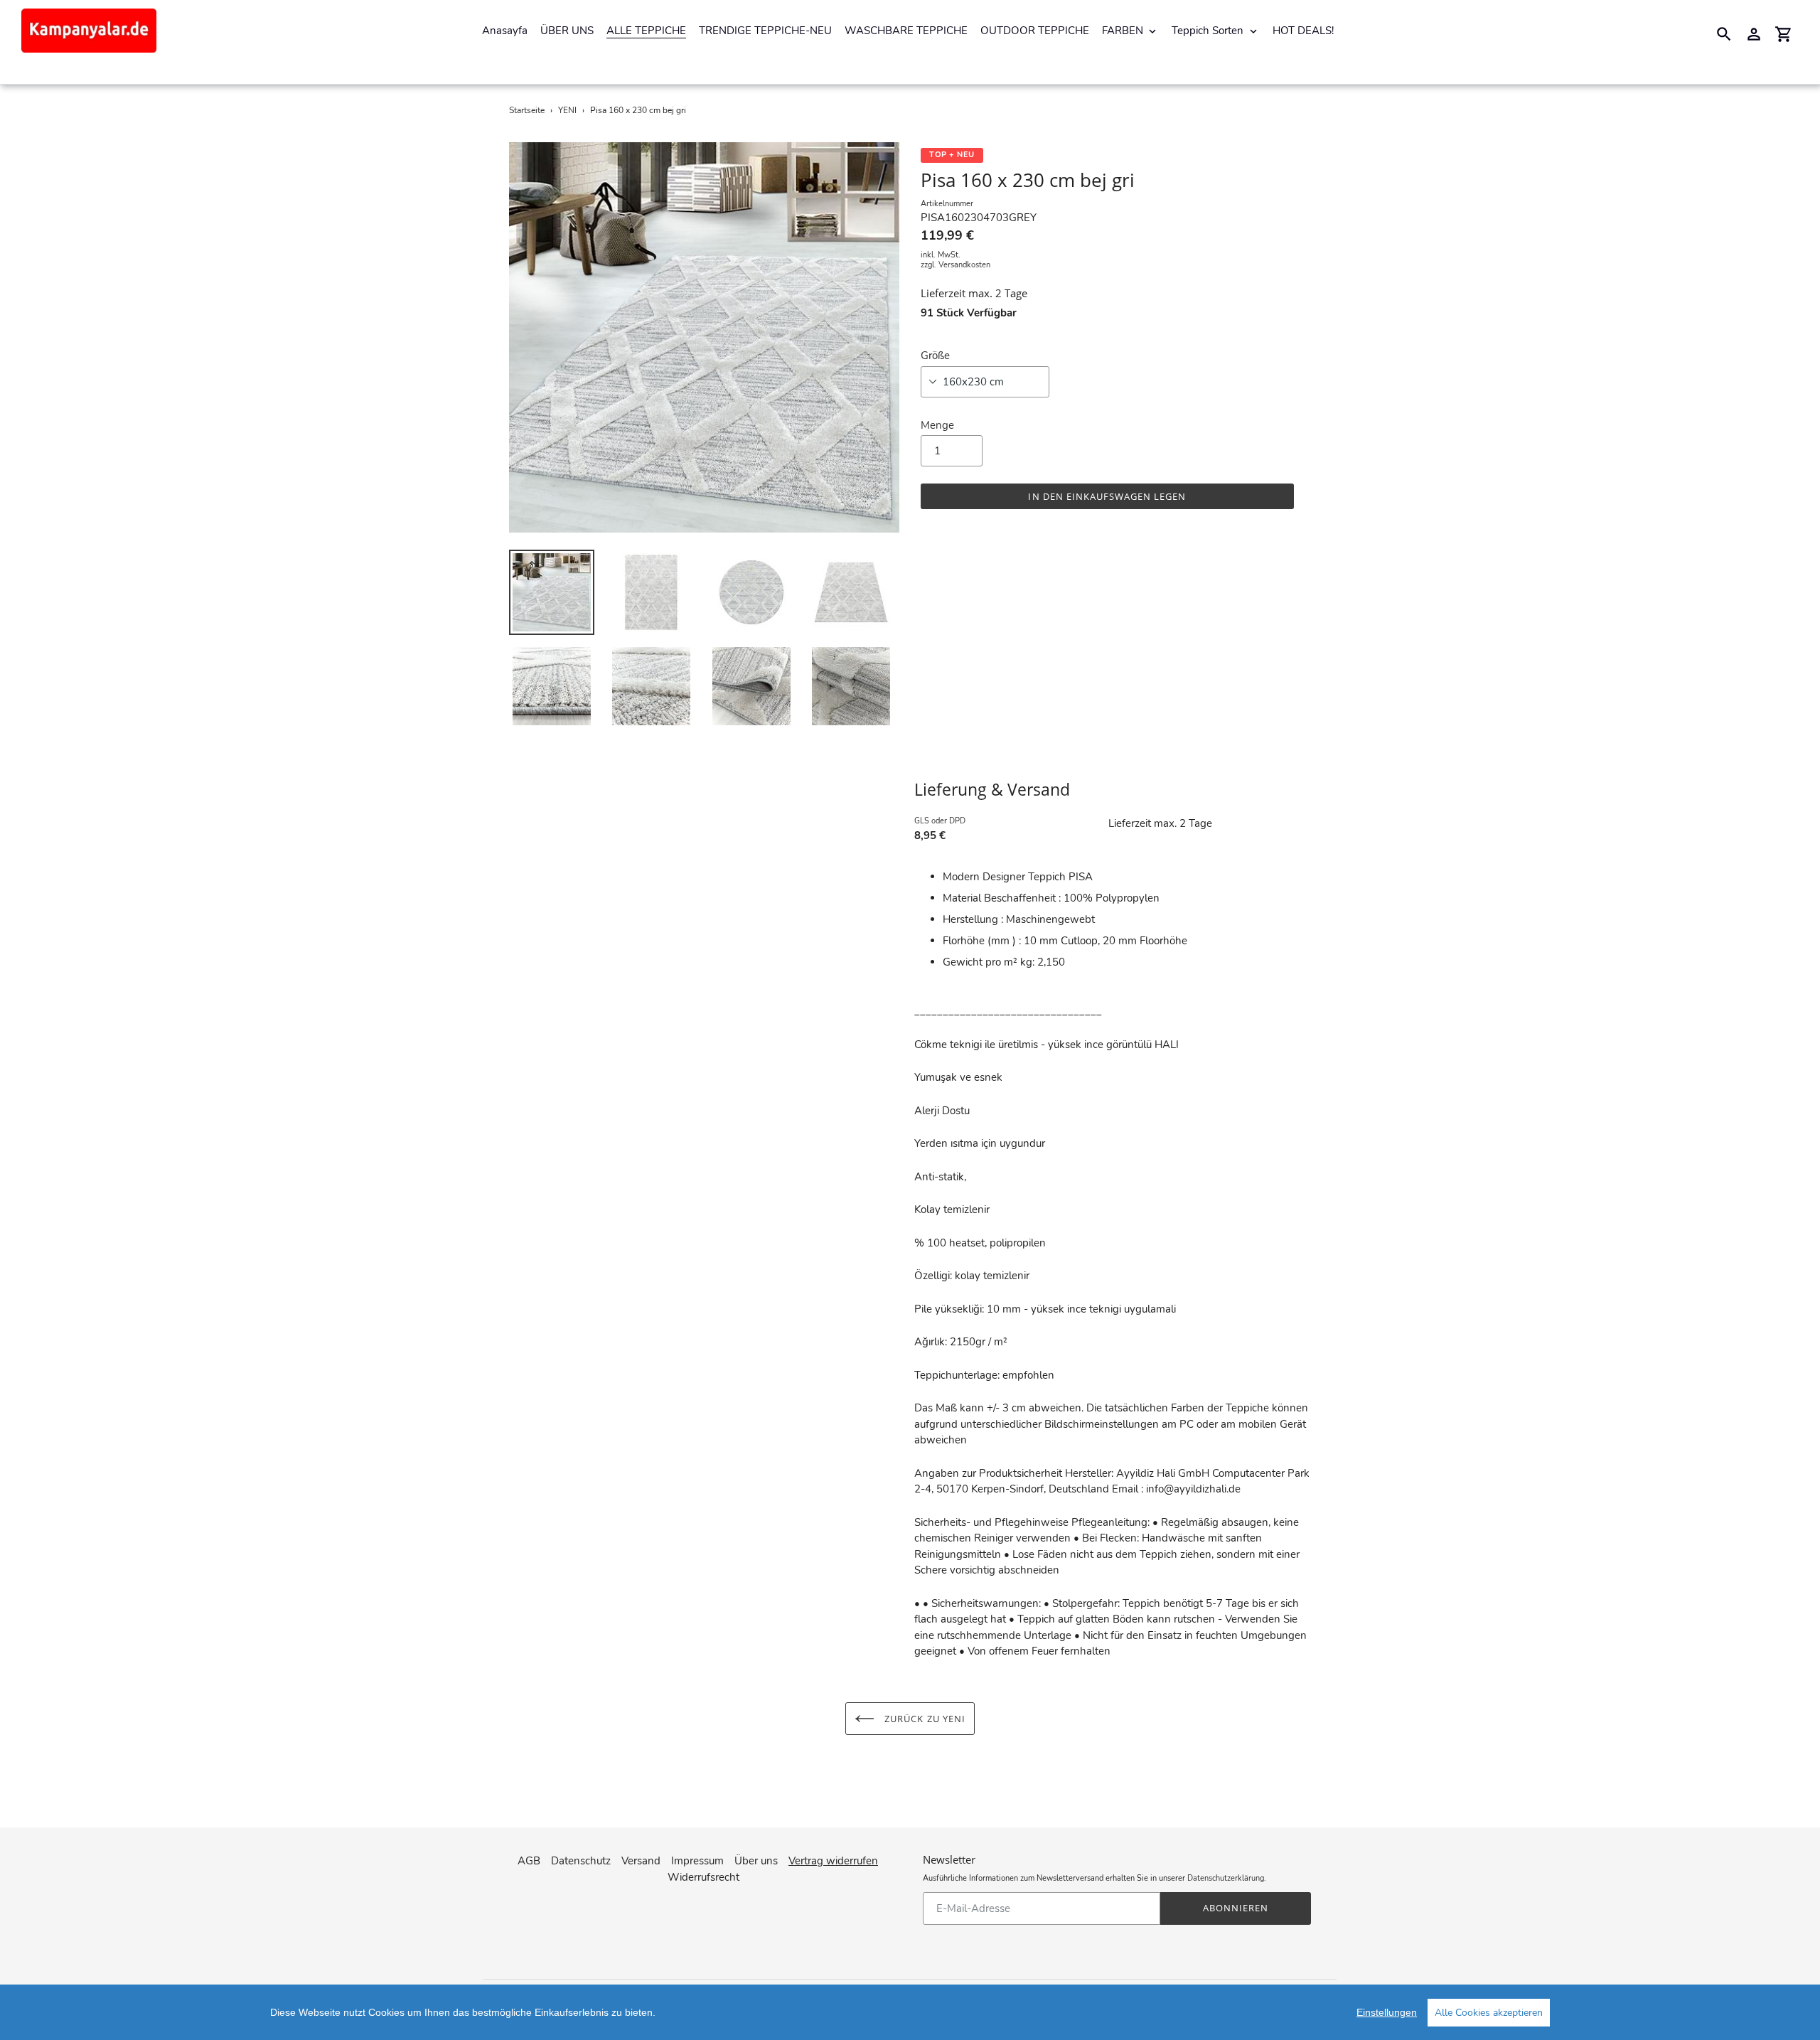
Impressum (697, 1861)
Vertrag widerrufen (833, 1861)
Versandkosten (964, 265)
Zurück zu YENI (924, 1719)
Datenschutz (581, 1861)
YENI (567, 110)
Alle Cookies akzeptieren (1489, 2013)
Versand (641, 1861)
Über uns (756, 1861)
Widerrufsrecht (703, 1877)
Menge (937, 425)
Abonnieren (1236, 1908)
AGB (529, 1861)
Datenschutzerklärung (1226, 1878)
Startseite (527, 110)
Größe (935, 356)
